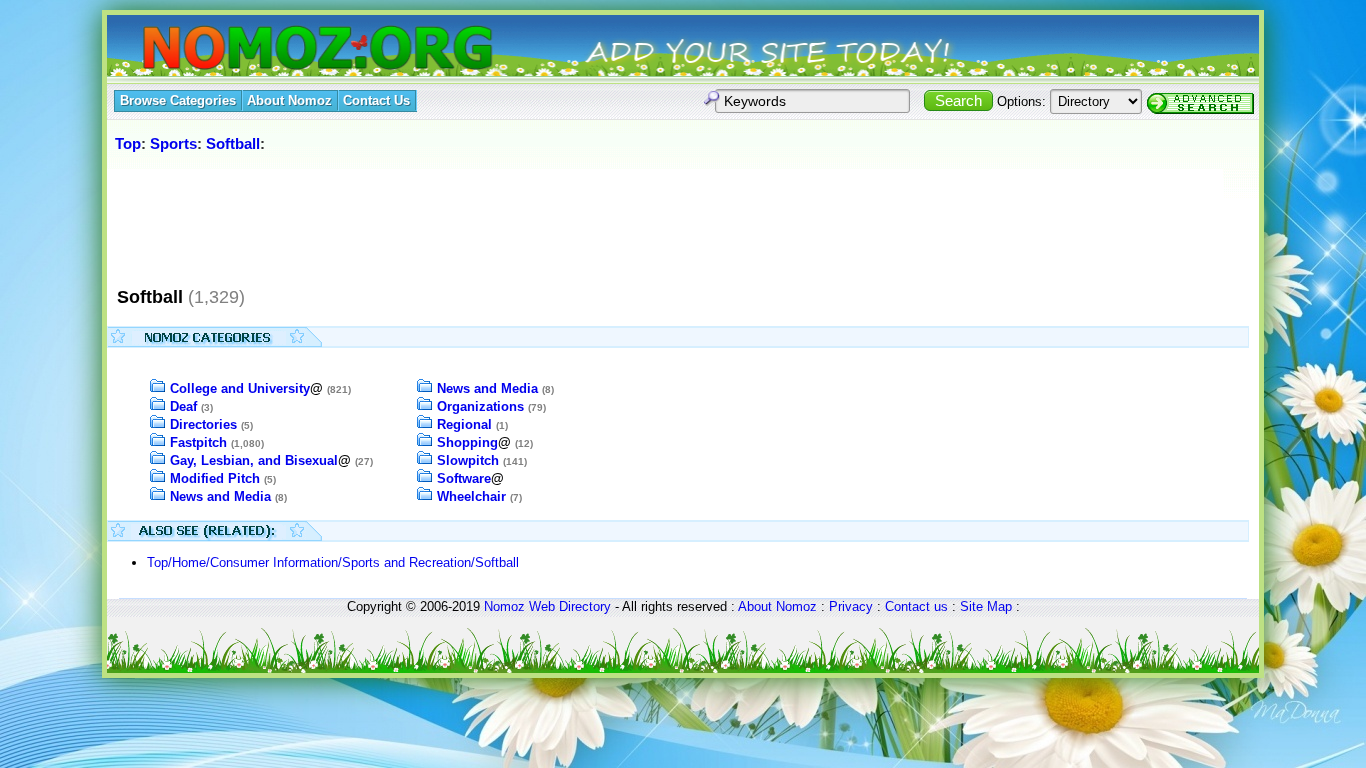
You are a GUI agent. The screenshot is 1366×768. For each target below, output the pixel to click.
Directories (203, 424)
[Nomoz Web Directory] (281, 49)
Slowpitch (468, 460)
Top (128, 143)
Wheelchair (471, 496)
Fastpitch (198, 442)
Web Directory (570, 606)
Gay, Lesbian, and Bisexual (254, 460)
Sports (173, 143)
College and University (240, 388)
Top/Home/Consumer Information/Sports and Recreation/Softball (333, 562)
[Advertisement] (476, 219)
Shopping (467, 442)
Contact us (916, 606)
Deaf (183, 406)
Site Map (986, 606)
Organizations (480, 406)
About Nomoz (777, 606)
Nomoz (504, 606)
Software (464, 478)
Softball (233, 143)
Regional (464, 424)
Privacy (851, 606)
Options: (1021, 101)
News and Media (220, 496)
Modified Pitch (215, 478)
